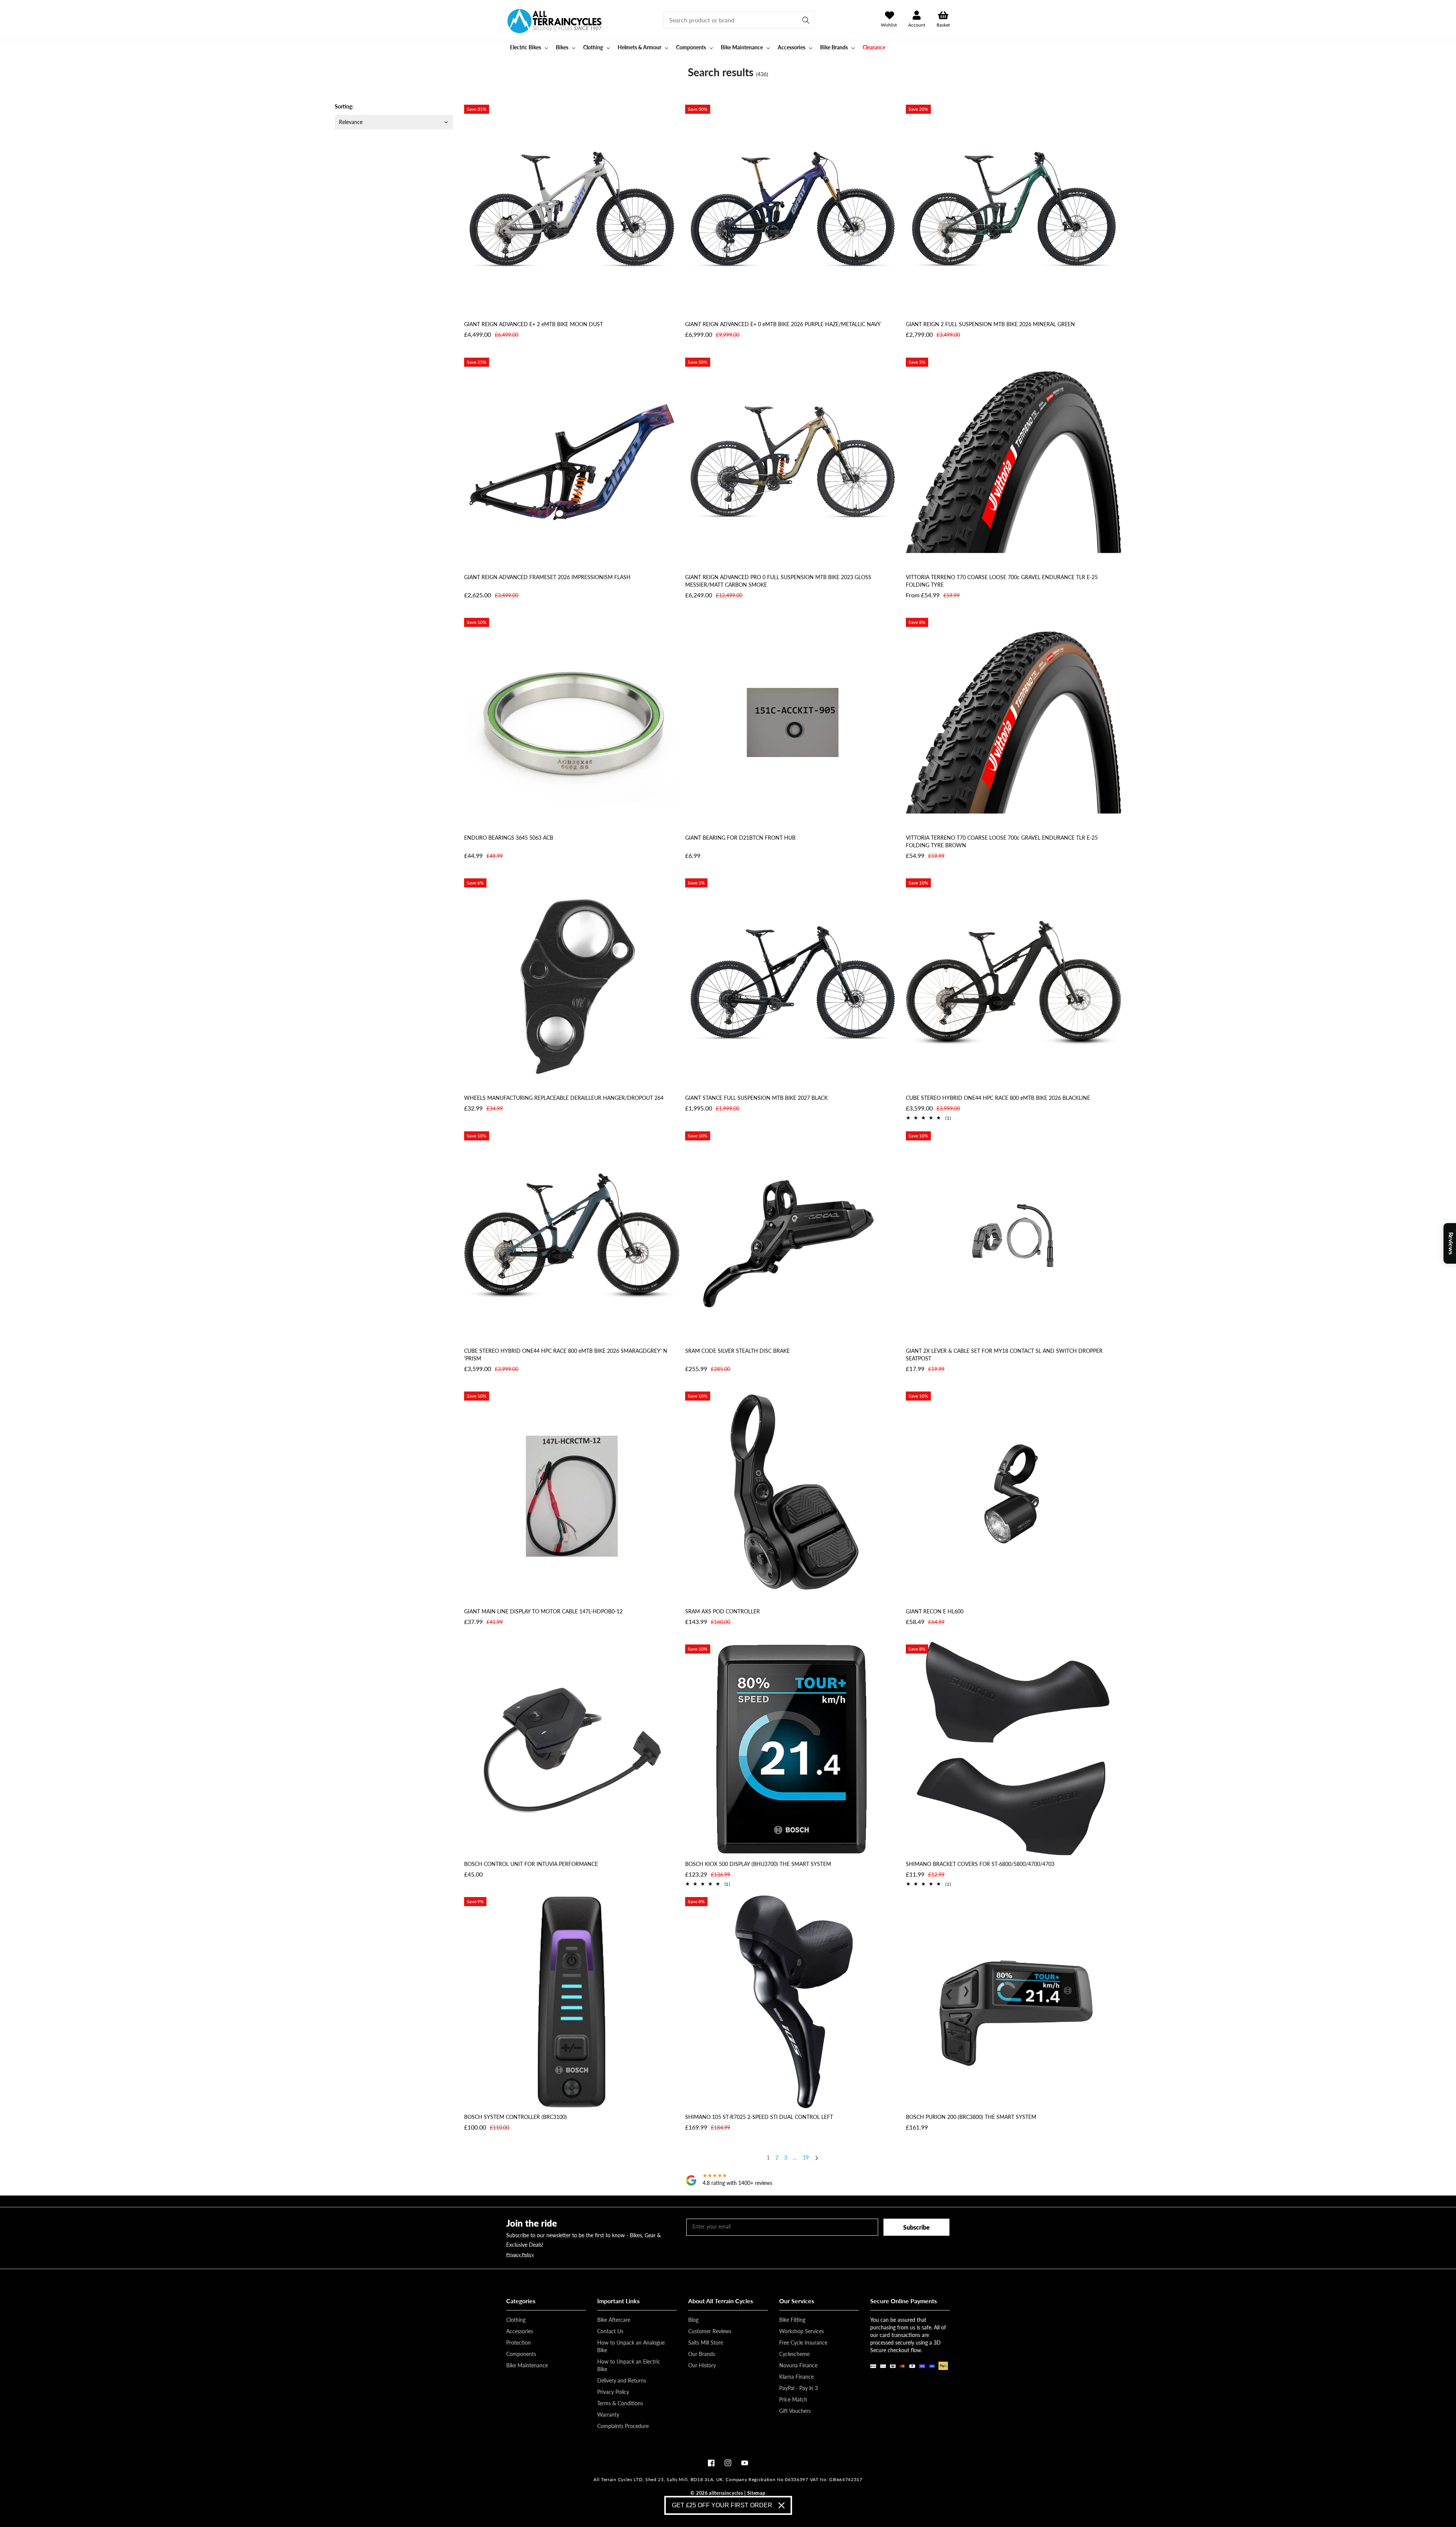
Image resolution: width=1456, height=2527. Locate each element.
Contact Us (610, 2331)
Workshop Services (802, 2331)
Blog (693, 2320)
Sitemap (756, 2493)
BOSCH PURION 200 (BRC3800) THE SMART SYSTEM (971, 2117)
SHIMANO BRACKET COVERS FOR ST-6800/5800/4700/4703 (980, 1864)
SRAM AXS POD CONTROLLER (723, 1611)
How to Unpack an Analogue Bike (631, 2346)
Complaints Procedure (623, 2426)
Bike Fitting (792, 2320)
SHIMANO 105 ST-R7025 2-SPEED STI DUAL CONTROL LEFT (759, 2117)
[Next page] (816, 2159)
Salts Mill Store (706, 2342)
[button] (528, 47)
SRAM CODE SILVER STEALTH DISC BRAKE (737, 1351)
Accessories (520, 2331)
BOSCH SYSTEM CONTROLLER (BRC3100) (515, 2117)
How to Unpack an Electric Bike (629, 2365)
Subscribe (916, 2227)
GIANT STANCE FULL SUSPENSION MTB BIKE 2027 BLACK (756, 1098)
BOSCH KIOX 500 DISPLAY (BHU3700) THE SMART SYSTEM (758, 1864)
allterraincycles (726, 2493)
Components (521, 2354)
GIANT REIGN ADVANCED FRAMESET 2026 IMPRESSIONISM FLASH (547, 577)
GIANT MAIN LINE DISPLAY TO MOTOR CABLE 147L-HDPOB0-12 (543, 1611)
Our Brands (702, 2354)
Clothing (516, 2320)
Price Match (793, 2399)
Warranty (608, 2415)
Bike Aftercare (614, 2320)
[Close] (781, 2505)
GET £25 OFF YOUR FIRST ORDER (722, 2505)
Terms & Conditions (620, 2403)
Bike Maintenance (527, 2365)
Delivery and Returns (622, 2380)
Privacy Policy (520, 2255)
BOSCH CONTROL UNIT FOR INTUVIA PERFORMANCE (531, 1864)
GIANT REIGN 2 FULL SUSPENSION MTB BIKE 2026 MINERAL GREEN (990, 324)
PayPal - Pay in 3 (799, 2388)
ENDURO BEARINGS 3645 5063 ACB (509, 838)
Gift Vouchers (795, 2411)
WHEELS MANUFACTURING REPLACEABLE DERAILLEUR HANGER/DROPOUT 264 (564, 1098)
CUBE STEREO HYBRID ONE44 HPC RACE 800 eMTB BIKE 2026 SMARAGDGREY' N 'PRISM (566, 1355)
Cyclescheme (794, 2354)
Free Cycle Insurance (803, 2342)
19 (806, 2157)
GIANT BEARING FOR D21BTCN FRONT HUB (740, 838)
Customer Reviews (710, 2331)
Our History (702, 2365)
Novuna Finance (798, 2365)
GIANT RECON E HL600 (935, 1611)
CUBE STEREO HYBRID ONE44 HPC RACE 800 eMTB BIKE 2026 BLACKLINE (998, 1098)
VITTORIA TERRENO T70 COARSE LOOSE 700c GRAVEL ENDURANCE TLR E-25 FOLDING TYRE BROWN (1002, 841)
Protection (519, 2342)
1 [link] (768, 2157)
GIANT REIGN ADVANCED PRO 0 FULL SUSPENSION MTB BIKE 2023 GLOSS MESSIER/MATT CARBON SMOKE (778, 581)
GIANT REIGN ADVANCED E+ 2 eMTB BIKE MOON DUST (533, 324)
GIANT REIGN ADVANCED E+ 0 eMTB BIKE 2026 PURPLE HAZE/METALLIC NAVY (783, 324)
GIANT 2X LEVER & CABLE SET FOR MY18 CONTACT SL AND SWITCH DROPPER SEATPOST (1004, 1355)
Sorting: (344, 106)
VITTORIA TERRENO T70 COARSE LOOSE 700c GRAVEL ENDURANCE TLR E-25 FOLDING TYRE (1002, 581)
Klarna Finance (796, 2377)
